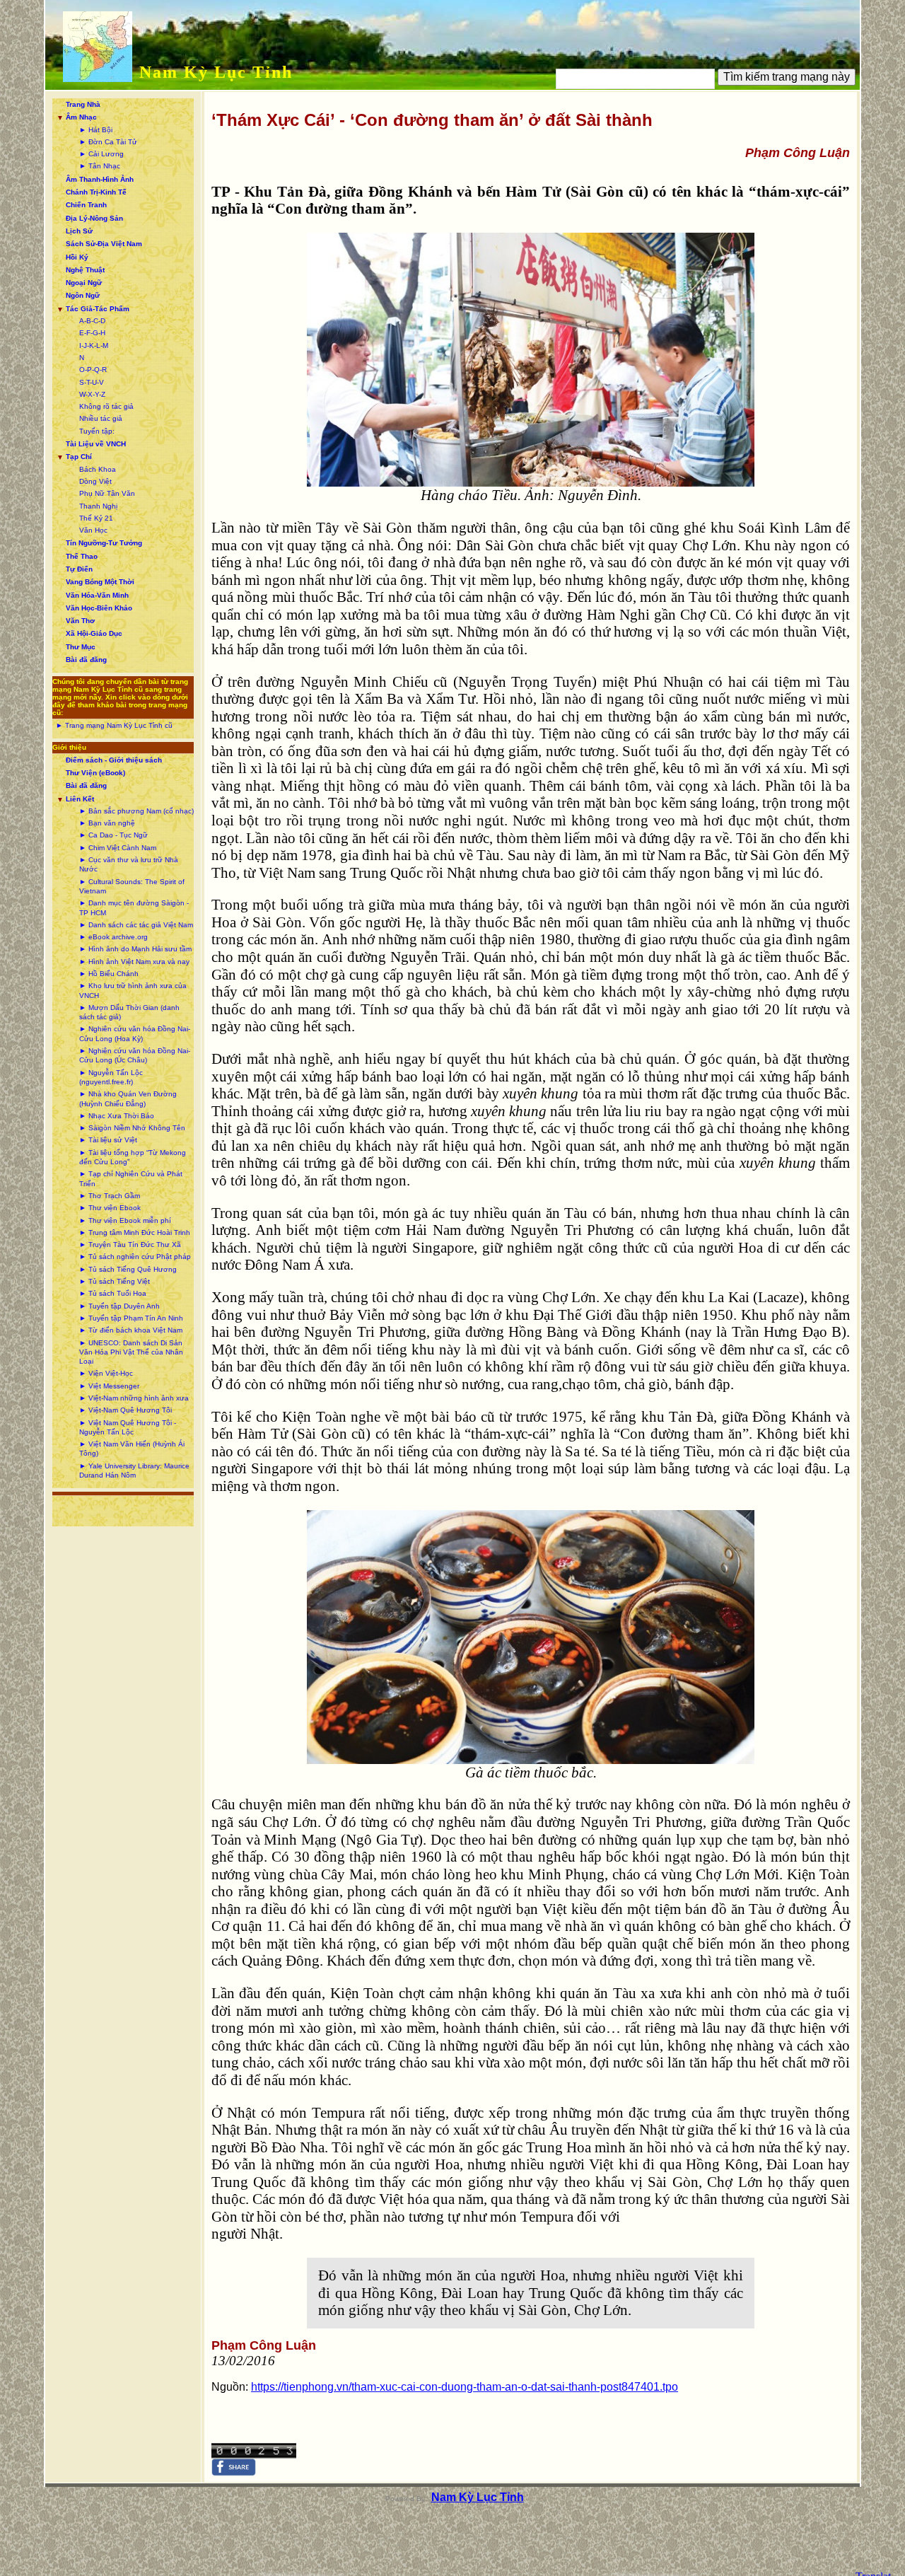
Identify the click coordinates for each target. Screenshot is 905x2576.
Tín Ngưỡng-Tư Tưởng (104, 543)
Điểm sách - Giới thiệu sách (114, 760)
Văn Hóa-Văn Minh (97, 595)
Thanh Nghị (98, 506)
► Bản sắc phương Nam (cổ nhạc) (136, 811)
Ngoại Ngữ (84, 283)
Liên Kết (80, 799)
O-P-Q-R (93, 370)
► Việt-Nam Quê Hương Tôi (125, 1410)
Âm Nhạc (81, 117)
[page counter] (254, 2455)
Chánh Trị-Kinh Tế (96, 192)
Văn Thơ (80, 621)
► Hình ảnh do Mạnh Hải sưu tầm (135, 949)
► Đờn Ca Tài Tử (108, 142)
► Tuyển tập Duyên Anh (119, 1306)
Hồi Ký (77, 257)
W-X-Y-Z (92, 394)
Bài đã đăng (86, 660)
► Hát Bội (96, 130)
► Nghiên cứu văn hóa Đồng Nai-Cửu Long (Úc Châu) (135, 1055)
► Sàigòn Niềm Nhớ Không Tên (132, 1128)
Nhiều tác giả (101, 418)
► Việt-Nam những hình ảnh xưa (134, 1398)
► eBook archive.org (113, 937)
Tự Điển (79, 569)
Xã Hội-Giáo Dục (94, 633)
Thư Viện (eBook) (95, 773)
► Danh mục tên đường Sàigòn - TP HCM (134, 907)
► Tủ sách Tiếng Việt (115, 1281)
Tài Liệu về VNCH (96, 444)
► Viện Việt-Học (106, 1373)
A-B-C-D (92, 321)
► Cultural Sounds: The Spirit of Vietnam (132, 886)
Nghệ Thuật (85, 270)
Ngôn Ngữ (83, 295)
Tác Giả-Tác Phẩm (98, 309)
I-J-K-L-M (94, 346)
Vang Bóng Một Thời (100, 582)
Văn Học (93, 530)
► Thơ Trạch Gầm (110, 1196)
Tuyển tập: (97, 431)
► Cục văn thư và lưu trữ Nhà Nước (129, 864)
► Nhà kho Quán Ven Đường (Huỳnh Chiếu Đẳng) (128, 1098)
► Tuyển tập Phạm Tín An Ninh (131, 1318)
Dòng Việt (95, 481)
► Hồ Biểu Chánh (109, 974)
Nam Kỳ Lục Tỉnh (216, 72)
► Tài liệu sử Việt (108, 1140)
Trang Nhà (83, 104)
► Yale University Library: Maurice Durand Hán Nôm (134, 1470)
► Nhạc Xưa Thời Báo (117, 1116)
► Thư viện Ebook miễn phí (125, 1220)
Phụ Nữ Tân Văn (107, 493)
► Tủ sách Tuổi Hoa (113, 1293)
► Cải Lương (101, 154)
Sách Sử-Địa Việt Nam (104, 244)
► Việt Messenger (109, 1386)
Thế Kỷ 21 (96, 518)
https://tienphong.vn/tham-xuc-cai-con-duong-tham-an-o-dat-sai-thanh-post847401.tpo (465, 2387)
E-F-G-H (92, 333)
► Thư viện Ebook (110, 1208)
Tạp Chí (79, 457)
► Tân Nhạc (100, 166)
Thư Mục (81, 647)
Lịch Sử (79, 231)
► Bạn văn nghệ (107, 823)
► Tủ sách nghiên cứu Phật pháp (135, 1257)
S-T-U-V (92, 382)
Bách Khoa (98, 469)
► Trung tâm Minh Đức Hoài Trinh (135, 1232)
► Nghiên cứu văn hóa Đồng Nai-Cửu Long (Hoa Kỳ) (135, 1033)
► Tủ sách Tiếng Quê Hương (128, 1269)
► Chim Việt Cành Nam (118, 848)
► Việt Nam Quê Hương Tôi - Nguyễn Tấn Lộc (128, 1427)
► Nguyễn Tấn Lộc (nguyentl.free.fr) (111, 1077)
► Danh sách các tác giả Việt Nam (136, 925)
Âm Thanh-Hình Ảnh (100, 179)
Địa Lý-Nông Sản (94, 218)
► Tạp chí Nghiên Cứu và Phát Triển (131, 1178)
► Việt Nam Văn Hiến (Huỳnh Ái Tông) (132, 1449)
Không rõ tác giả (106, 406)
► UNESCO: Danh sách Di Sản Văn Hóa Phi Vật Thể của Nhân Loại (131, 1352)
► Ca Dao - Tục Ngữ (113, 835)
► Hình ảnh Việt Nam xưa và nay (134, 962)
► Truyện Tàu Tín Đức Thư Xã (130, 1245)
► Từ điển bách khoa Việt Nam (131, 1330)
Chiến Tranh (86, 205)
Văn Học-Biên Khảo (99, 608)
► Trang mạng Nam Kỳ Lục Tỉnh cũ (114, 725)
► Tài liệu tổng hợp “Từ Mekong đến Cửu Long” (133, 1157)
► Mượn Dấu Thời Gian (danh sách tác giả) (129, 1012)
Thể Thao (82, 556)
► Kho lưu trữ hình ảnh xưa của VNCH (133, 990)
